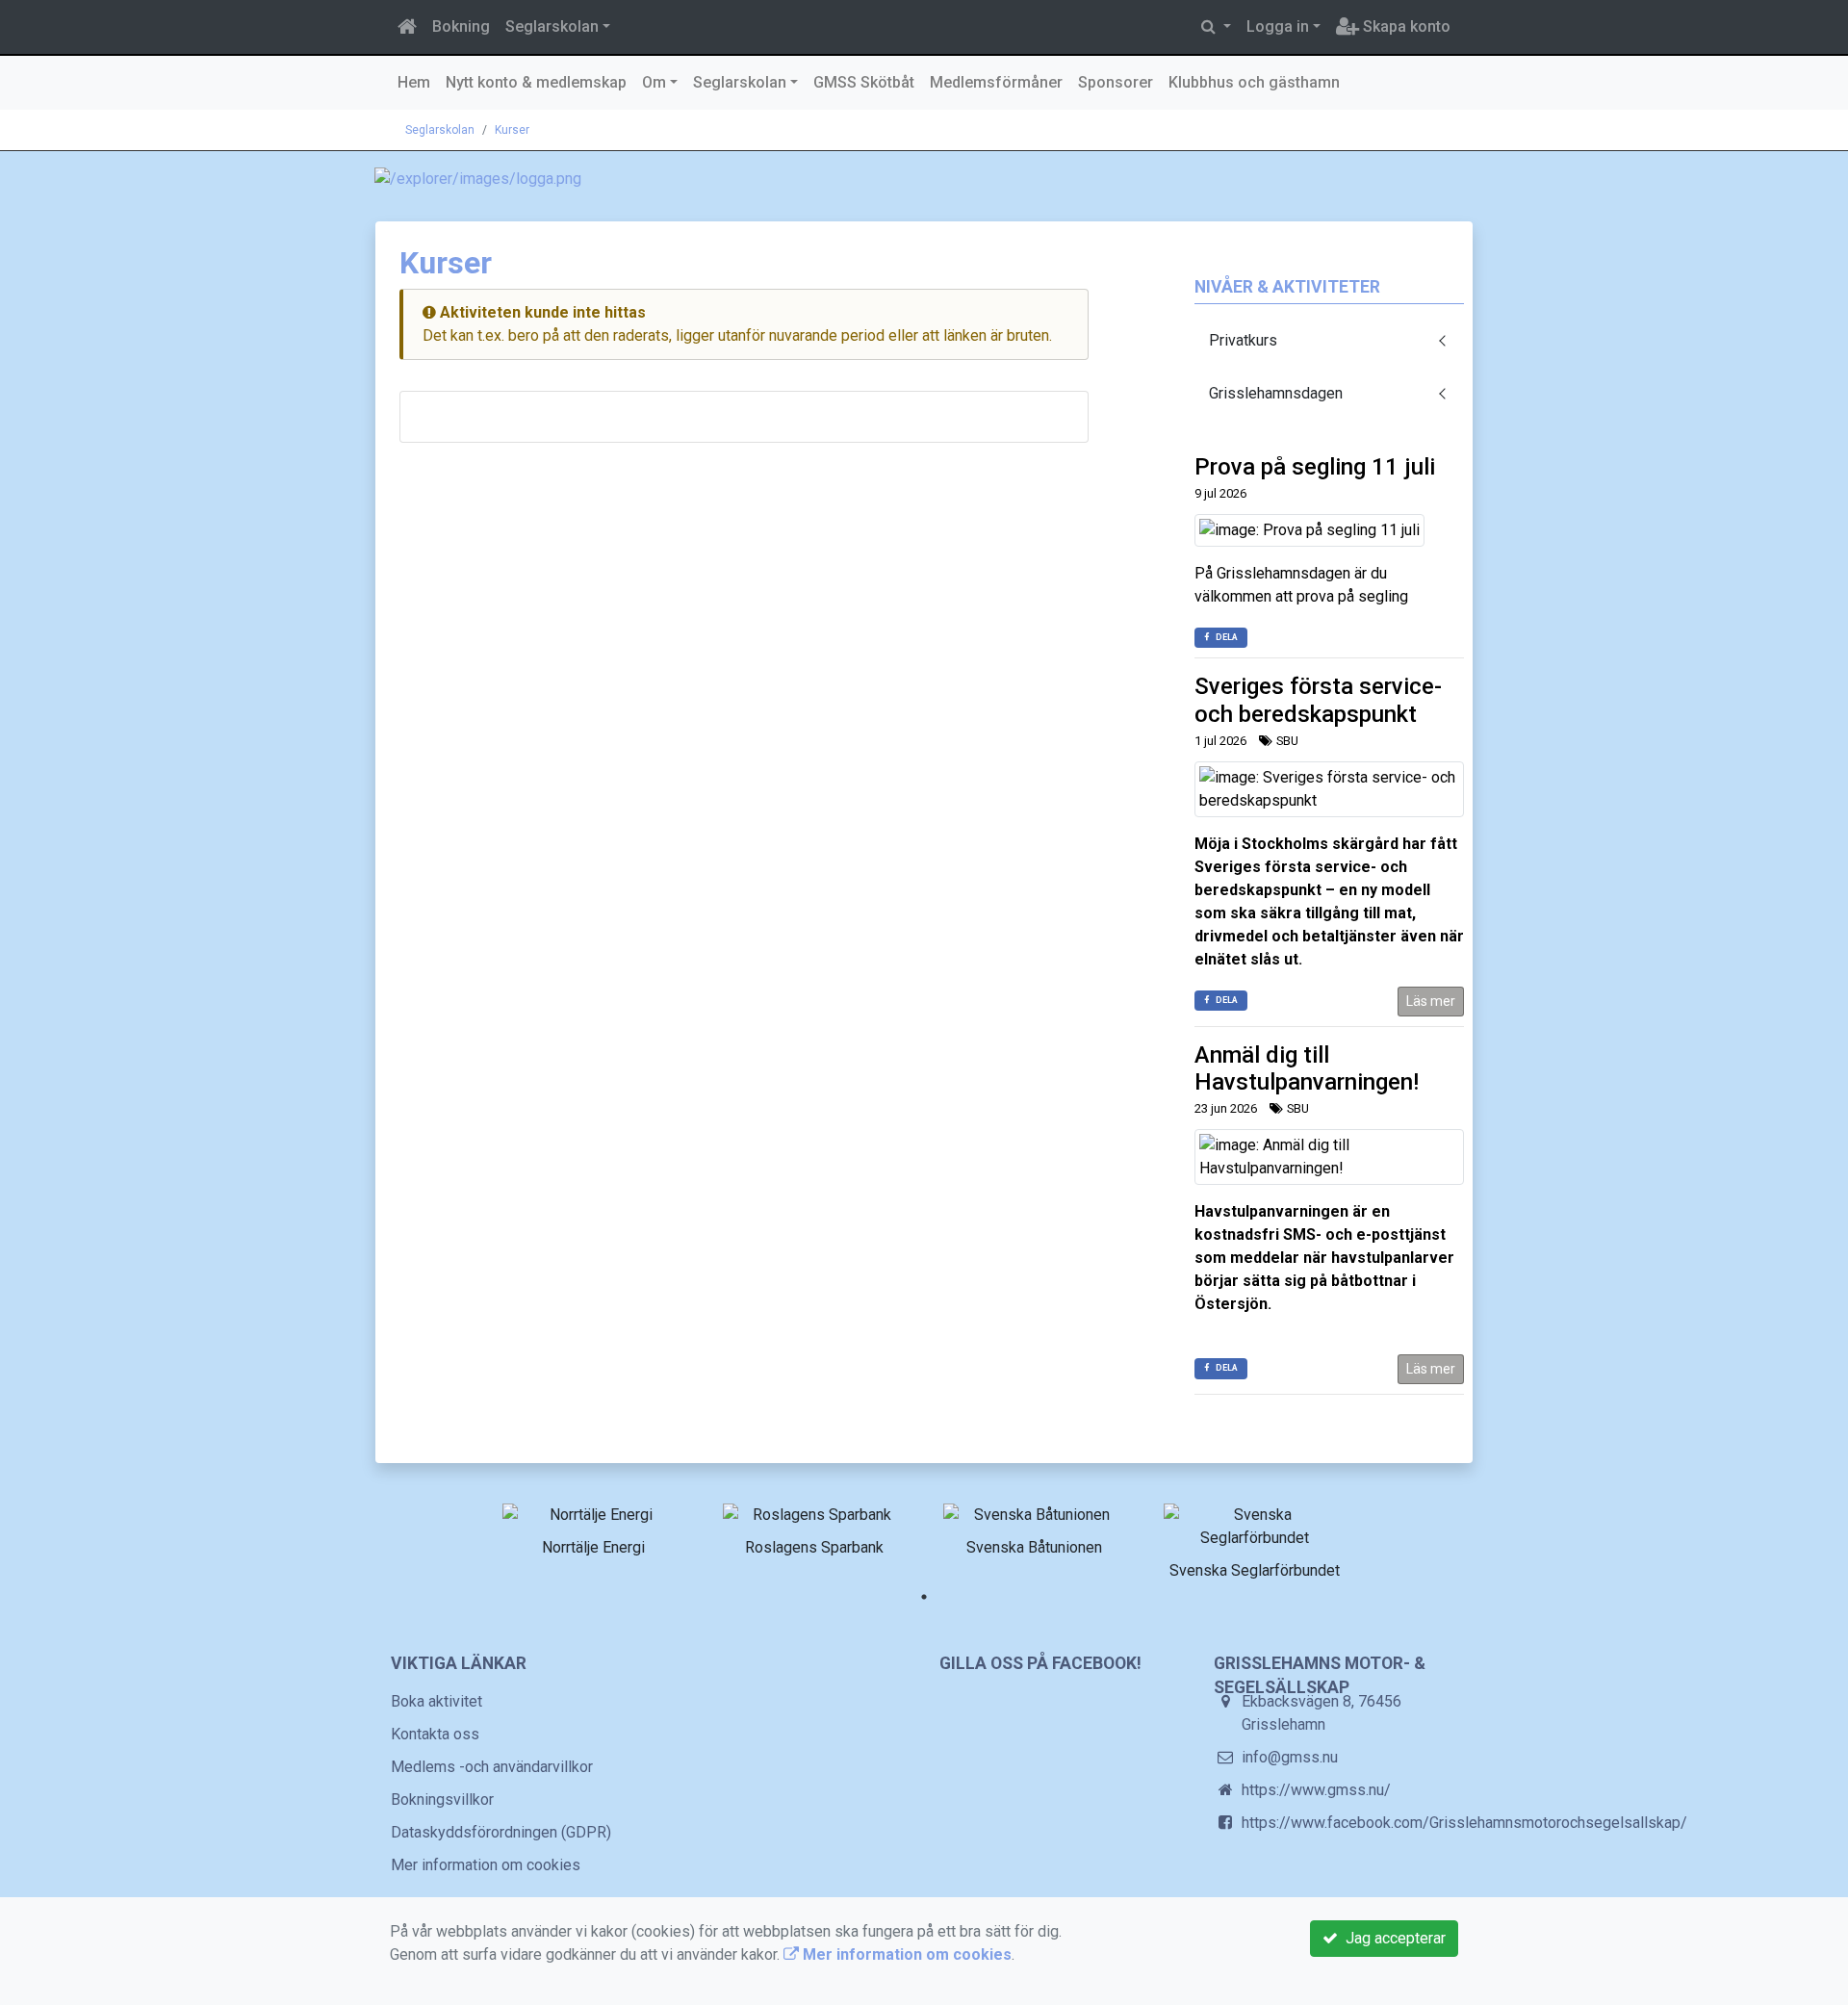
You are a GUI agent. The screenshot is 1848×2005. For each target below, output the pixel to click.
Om (654, 82)
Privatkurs (1243, 340)
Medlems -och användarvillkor (492, 1767)
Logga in (1278, 26)
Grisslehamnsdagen (1276, 393)
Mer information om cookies (486, 1865)
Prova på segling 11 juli (1315, 467)
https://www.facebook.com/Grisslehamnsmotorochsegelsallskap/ (1464, 1823)
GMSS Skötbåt (864, 82)
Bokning (461, 26)
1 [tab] (924, 1597)
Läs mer (1431, 1001)
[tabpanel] (593, 1527)
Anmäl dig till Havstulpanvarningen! (1307, 1069)
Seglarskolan (552, 26)
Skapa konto (1405, 26)
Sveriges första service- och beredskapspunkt (1318, 700)
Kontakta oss (435, 1734)
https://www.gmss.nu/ (1316, 1790)
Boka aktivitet (436, 1701)
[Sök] (1216, 27)
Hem (414, 82)
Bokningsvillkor (442, 1799)
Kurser (512, 130)
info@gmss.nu (1290, 1757)
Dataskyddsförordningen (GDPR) (501, 1832)
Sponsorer (1116, 82)
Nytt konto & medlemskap (536, 82)
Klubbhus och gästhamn (1254, 82)
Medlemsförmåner (996, 82)
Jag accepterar (1392, 1938)
